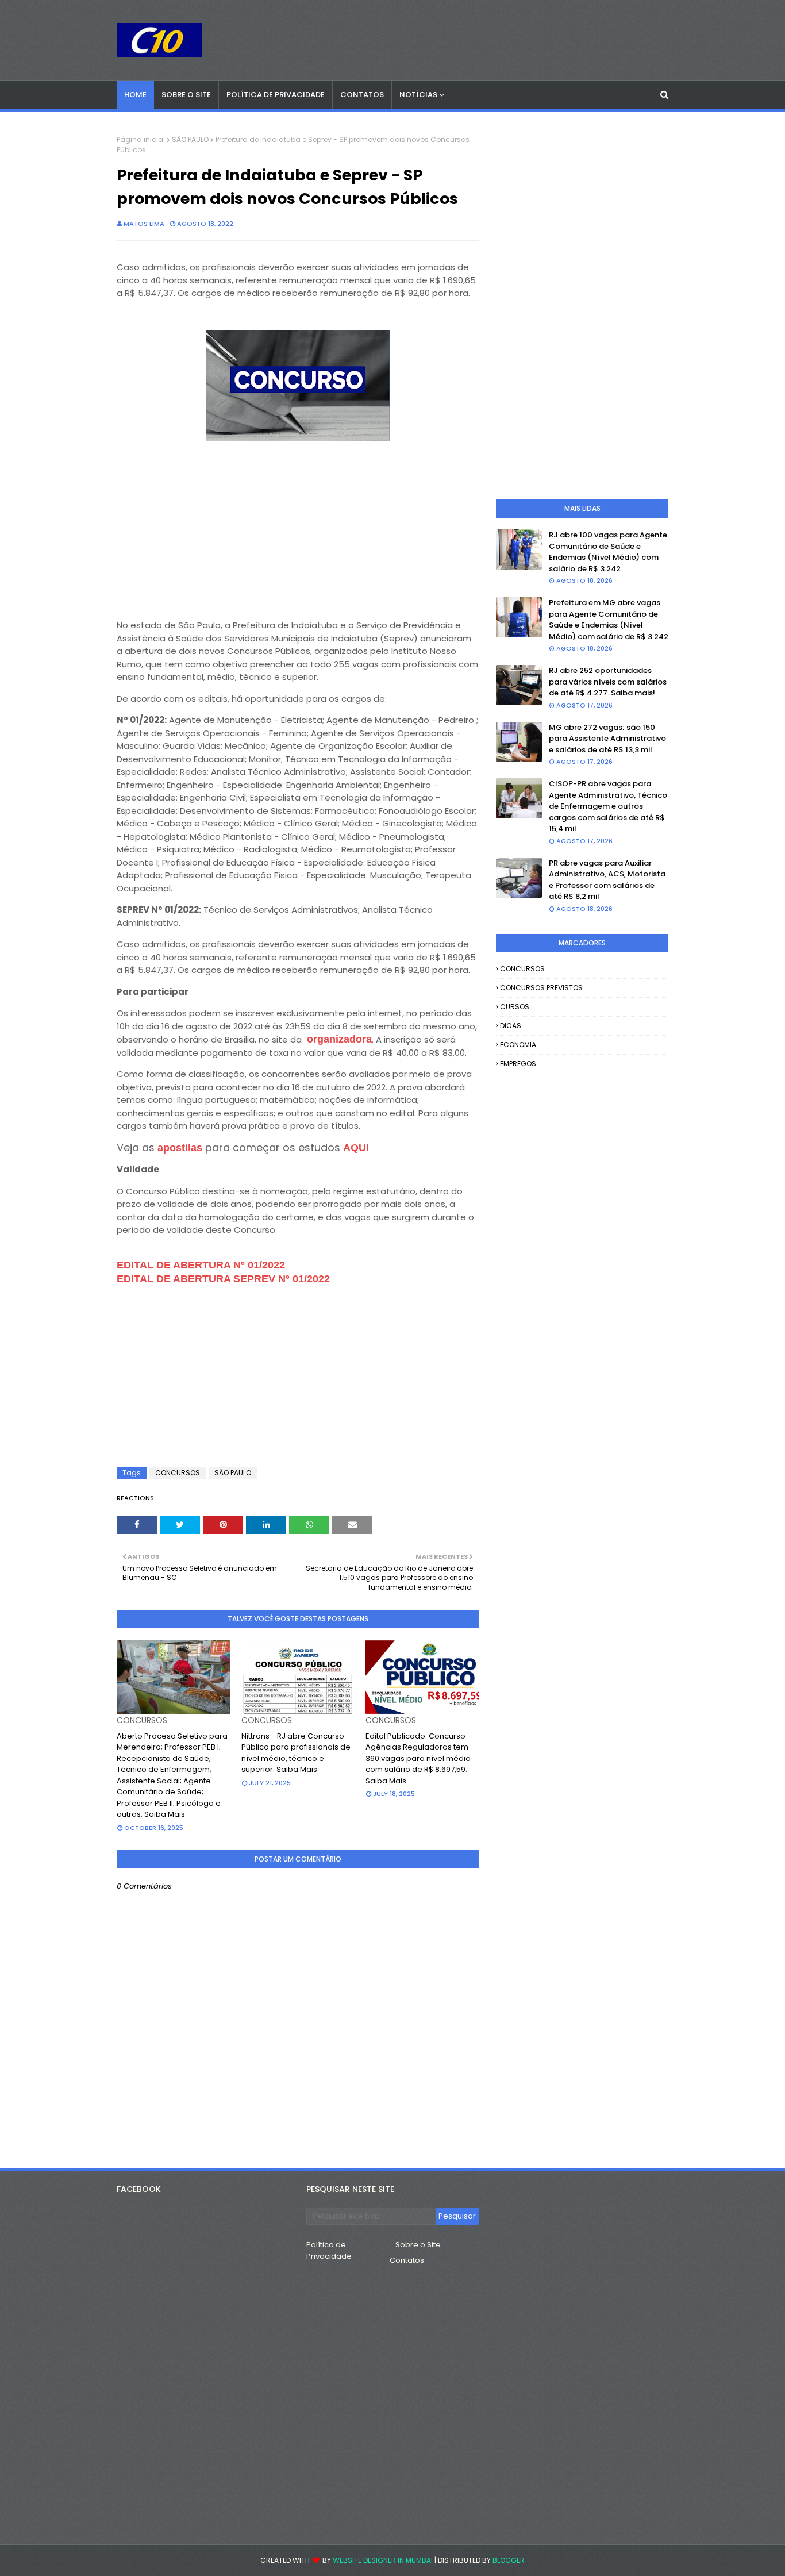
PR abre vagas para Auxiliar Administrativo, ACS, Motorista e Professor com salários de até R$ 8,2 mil (607, 880)
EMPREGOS (518, 1064)
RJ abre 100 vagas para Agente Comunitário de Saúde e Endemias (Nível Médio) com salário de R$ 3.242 (608, 552)
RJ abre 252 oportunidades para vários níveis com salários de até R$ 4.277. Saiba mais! (608, 682)
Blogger (509, 2560)
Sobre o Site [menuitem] (186, 95)
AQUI (356, 1148)
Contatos (407, 2260)
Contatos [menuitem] (362, 95)
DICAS (511, 1026)
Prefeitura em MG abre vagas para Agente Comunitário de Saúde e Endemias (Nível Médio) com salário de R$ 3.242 (609, 620)
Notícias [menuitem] (418, 95)
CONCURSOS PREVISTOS (541, 988)
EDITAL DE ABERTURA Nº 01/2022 (201, 1265)
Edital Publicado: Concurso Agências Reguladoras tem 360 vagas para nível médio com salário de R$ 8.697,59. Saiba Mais (418, 1758)
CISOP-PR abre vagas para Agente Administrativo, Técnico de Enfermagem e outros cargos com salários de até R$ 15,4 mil (608, 806)
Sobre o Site (418, 2245)
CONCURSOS (178, 1473)
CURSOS (515, 1007)
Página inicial (141, 139)
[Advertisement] (298, 526)
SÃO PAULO (190, 139)
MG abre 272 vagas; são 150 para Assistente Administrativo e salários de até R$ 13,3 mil (607, 739)
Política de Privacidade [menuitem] (276, 95)
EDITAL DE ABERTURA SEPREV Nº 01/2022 (223, 1279)
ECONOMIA (518, 1045)
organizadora (339, 1039)
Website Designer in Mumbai (383, 2560)
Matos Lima (144, 224)
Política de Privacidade (329, 2250)
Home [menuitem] (135, 95)
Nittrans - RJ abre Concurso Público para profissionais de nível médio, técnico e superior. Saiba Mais (296, 1753)
